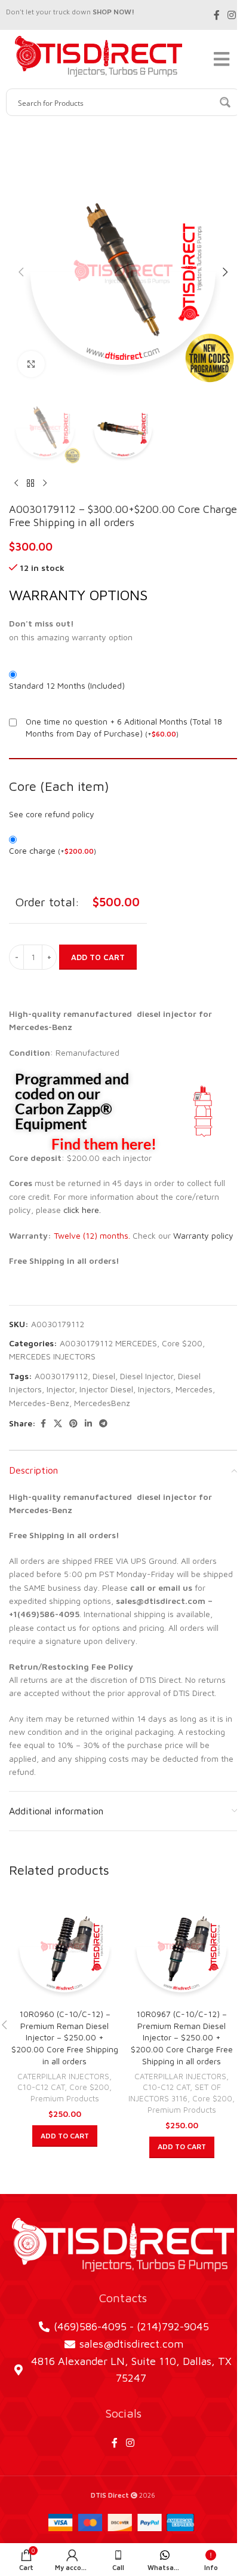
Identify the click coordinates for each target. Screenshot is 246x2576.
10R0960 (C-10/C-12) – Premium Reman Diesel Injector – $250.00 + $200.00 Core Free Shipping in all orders (65, 2037)
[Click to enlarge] (31, 364)
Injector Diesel (106, 1389)
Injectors (154, 1389)
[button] (21, 272)
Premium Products (65, 2098)
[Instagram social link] (232, 15)
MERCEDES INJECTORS (52, 1356)
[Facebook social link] (217, 15)
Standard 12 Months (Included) (67, 685)
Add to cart (98, 957)
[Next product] (45, 484)
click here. (82, 1210)
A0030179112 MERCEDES (108, 1343)
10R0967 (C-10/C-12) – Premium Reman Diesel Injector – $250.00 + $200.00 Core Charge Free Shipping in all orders (182, 2037)
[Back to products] (30, 484)
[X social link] (58, 1424)
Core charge (53, 850)
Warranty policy (203, 1235)
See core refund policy (52, 814)
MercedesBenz (102, 1403)
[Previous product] (16, 484)
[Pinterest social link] (73, 1424)
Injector (61, 1389)
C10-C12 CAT (41, 2087)
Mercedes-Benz (39, 1403)
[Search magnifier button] (226, 102)
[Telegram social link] (103, 1424)
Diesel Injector (147, 1376)
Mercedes (194, 1389)
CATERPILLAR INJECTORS (63, 2076)
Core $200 (182, 1343)
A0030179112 (61, 1376)
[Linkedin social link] (88, 1424)
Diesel (104, 1376)
